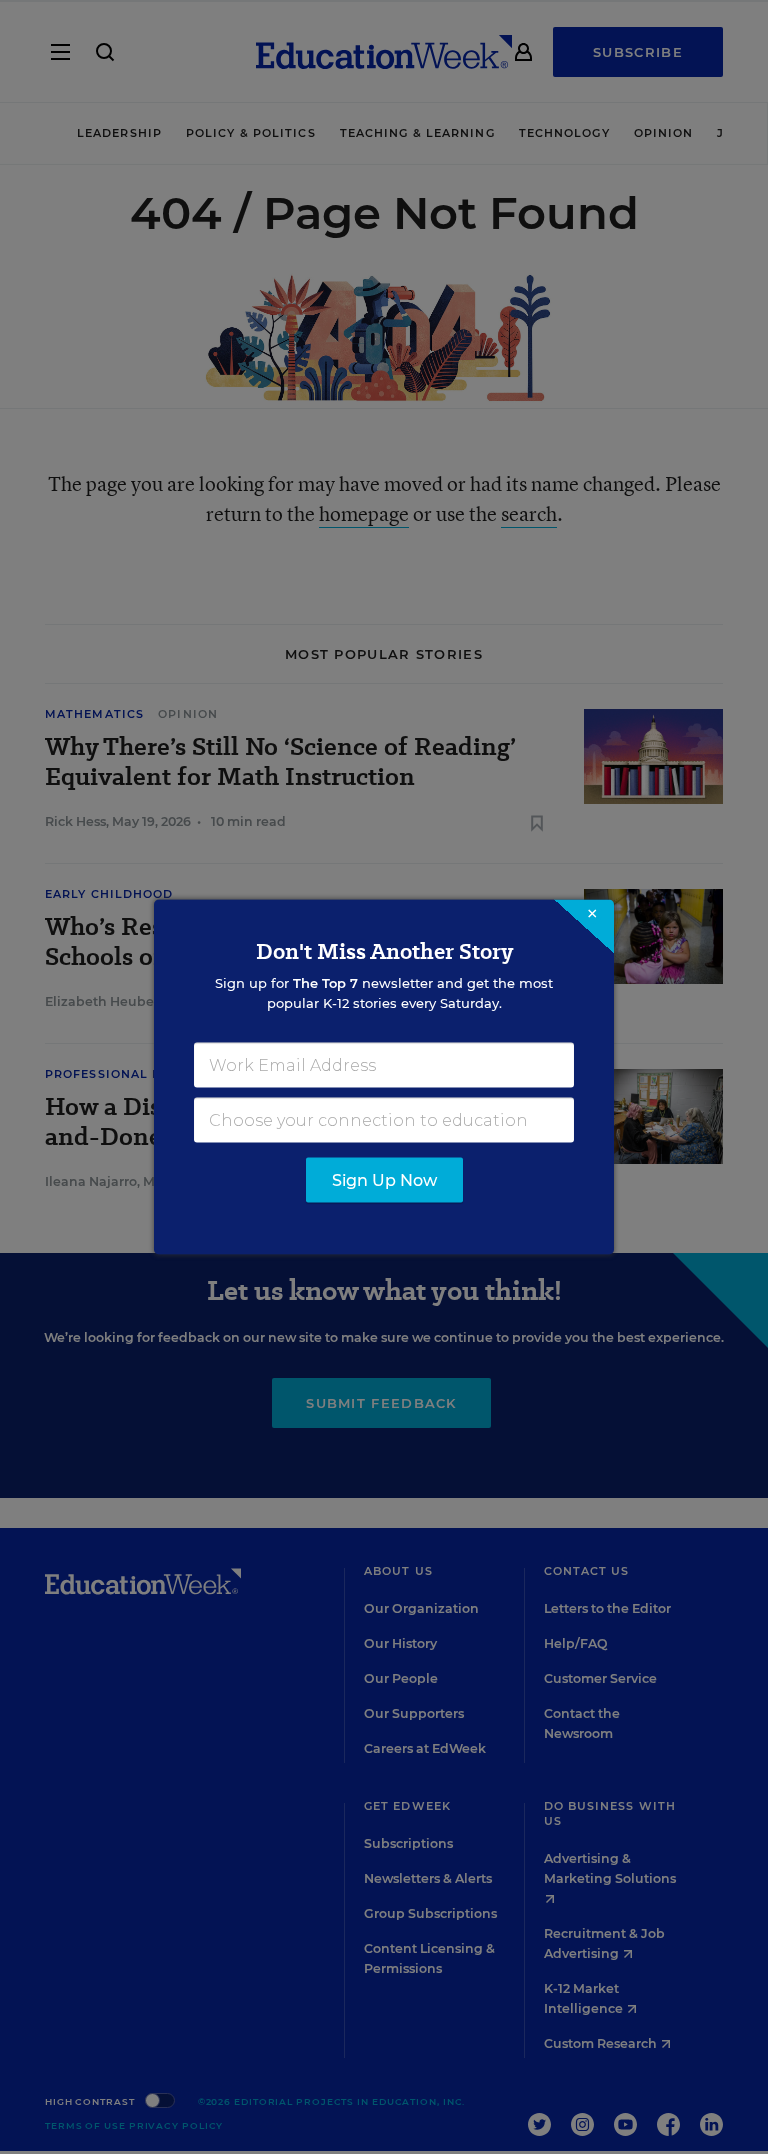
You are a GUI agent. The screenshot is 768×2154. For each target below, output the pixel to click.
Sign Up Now (384, 1180)
